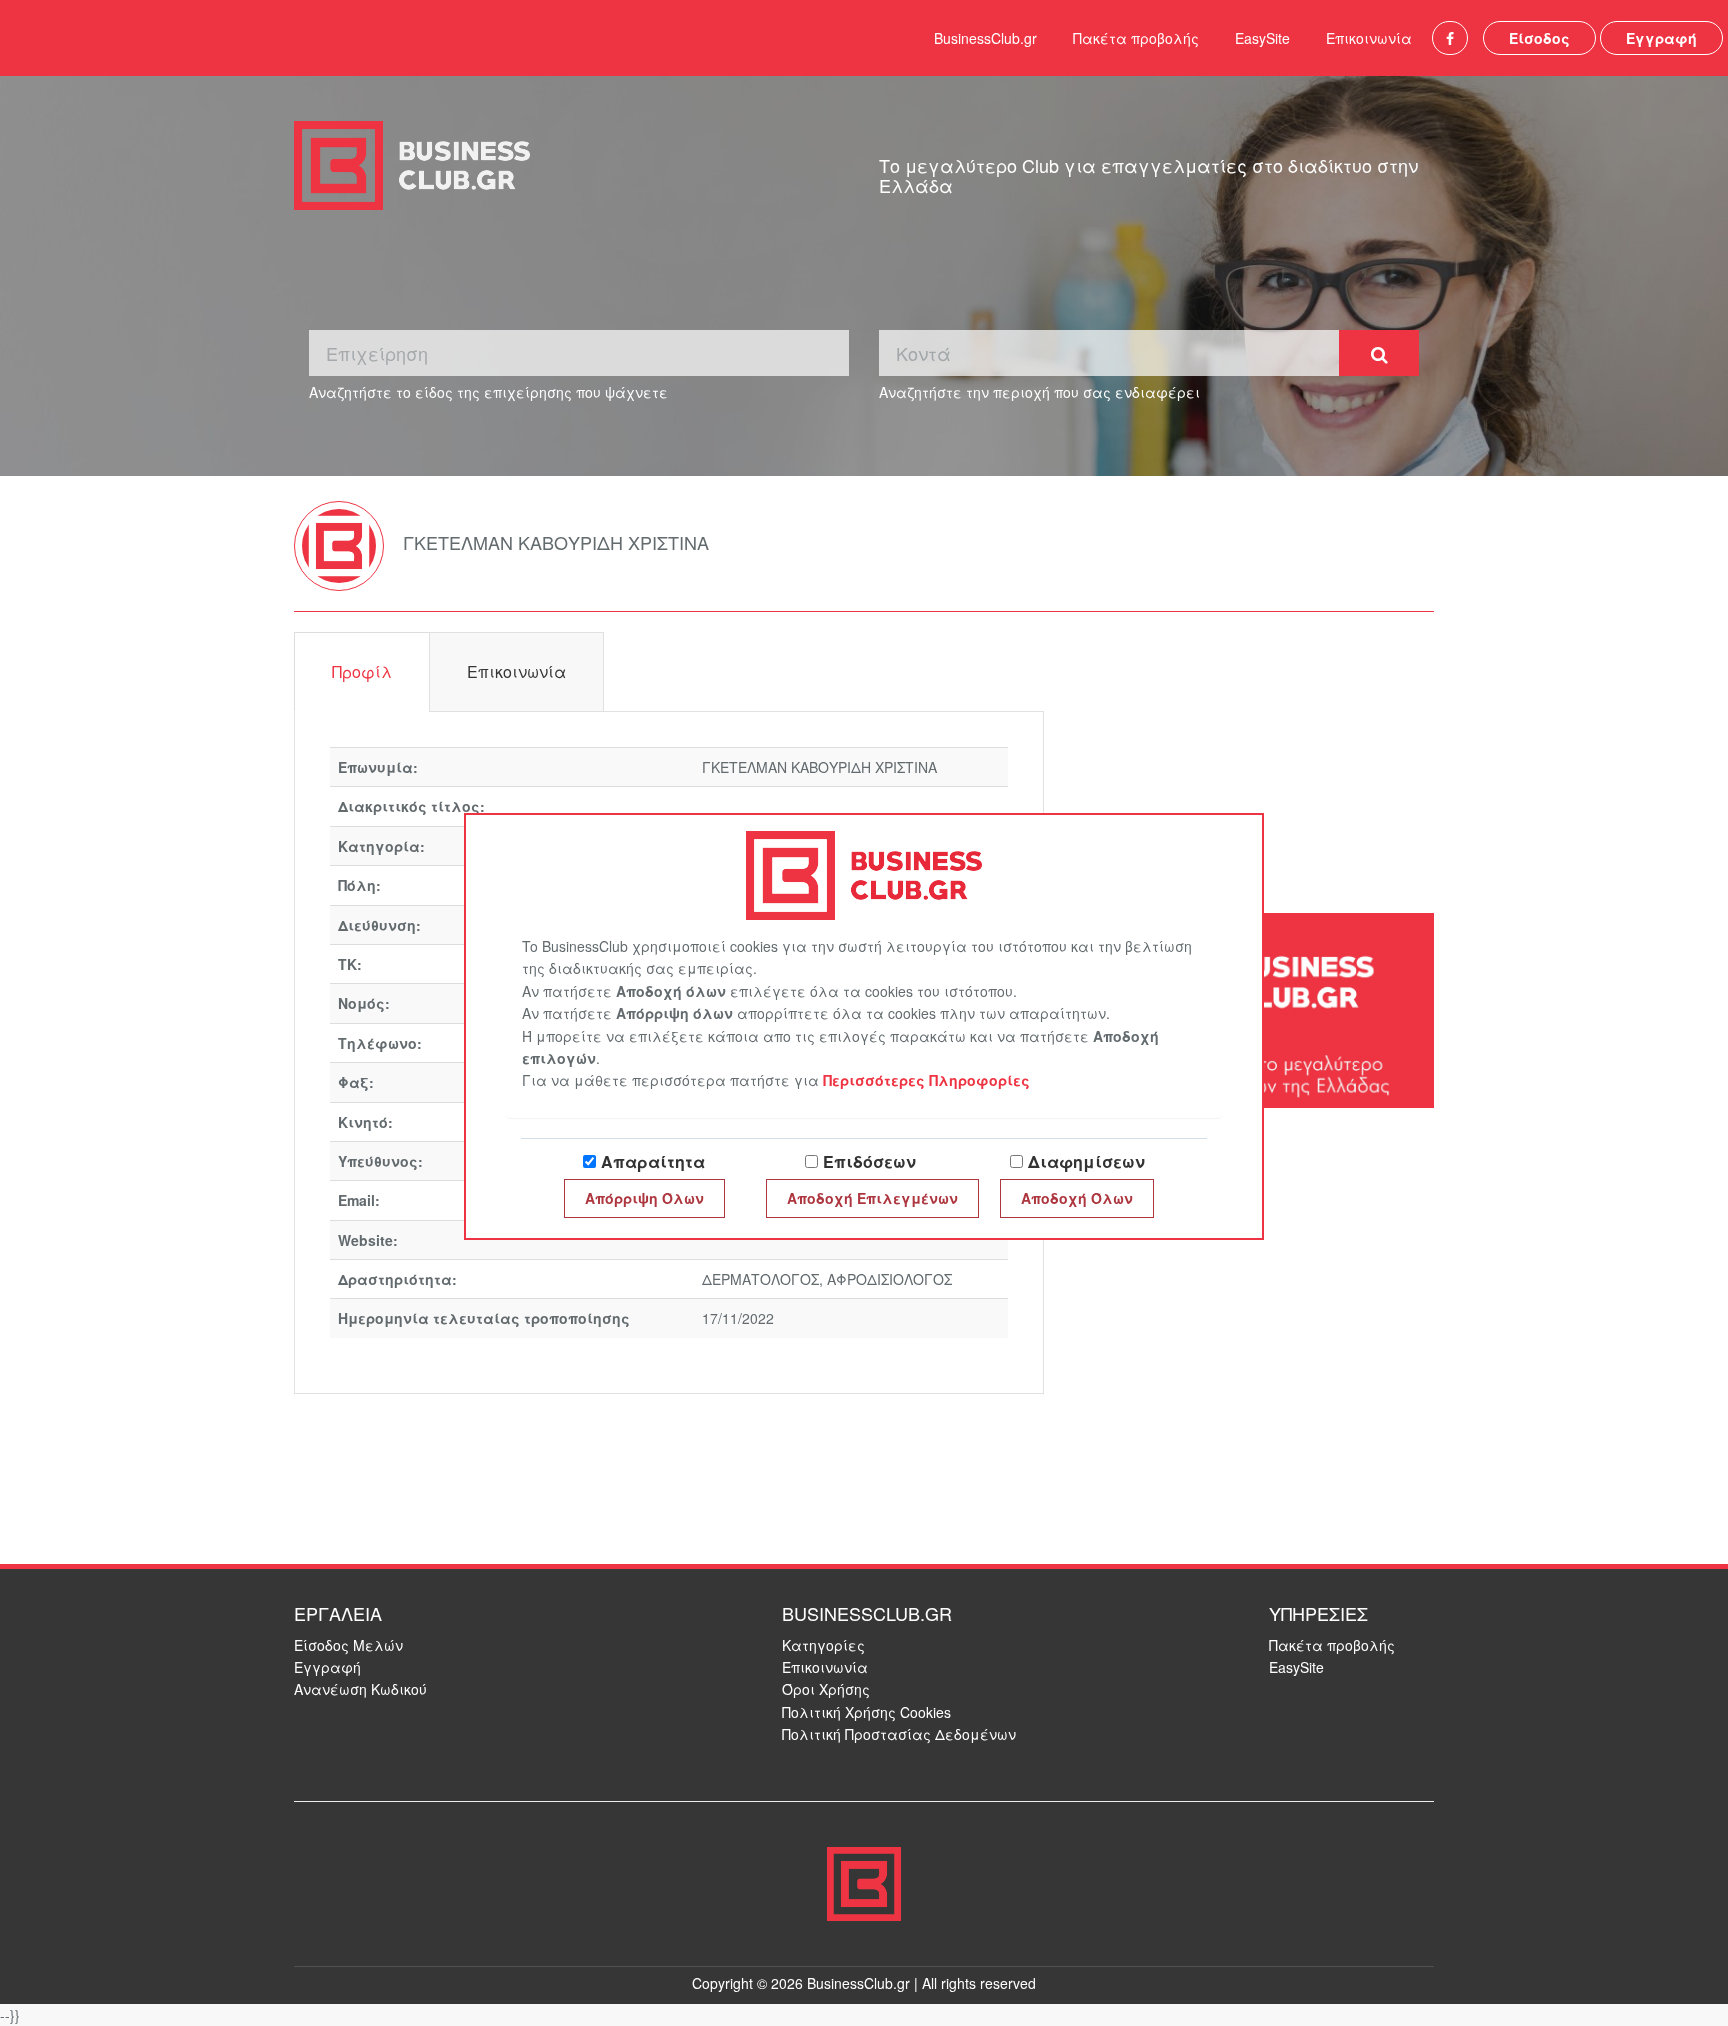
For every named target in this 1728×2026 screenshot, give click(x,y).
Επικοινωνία (1369, 38)
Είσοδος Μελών (348, 1645)
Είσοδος (1539, 38)
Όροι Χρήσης (826, 1689)
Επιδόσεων (869, 1161)
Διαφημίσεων (1086, 1161)
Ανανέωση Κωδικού (360, 1689)
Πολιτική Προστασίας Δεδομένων (899, 1734)
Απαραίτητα (653, 1161)
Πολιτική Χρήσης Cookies (866, 1712)
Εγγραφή (1661, 38)
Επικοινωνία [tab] (516, 671)
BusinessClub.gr (985, 38)
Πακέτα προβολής (1136, 38)
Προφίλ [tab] (362, 671)
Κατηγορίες (823, 1645)
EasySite (1262, 38)
